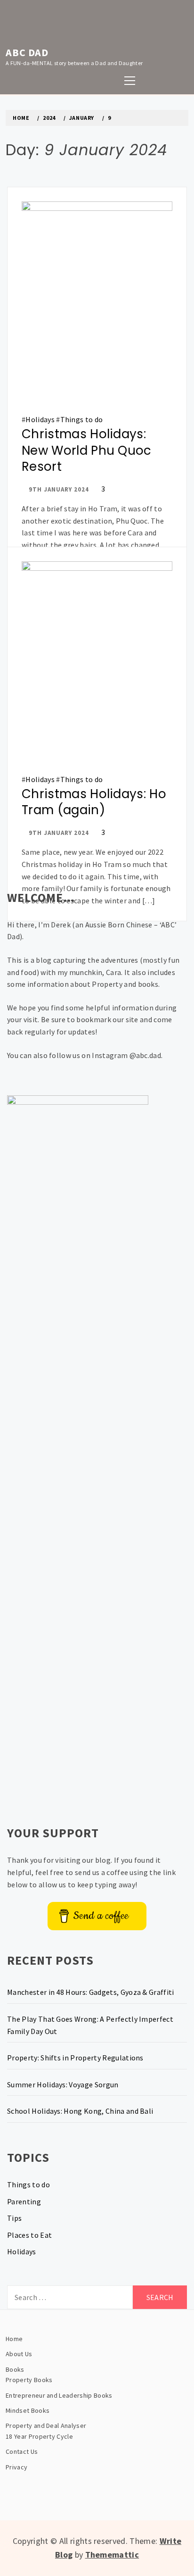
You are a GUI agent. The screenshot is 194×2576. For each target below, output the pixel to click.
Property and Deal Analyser (46, 2426)
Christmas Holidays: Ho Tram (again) (94, 802)
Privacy (16, 2467)
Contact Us (22, 2451)
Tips (14, 2218)
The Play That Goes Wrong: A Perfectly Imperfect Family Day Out (90, 2025)
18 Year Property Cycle (39, 2436)
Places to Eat (29, 2235)
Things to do (82, 419)
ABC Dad (27, 52)
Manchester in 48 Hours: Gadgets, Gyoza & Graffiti (91, 1992)
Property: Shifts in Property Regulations (75, 2058)
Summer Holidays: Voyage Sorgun (63, 2084)
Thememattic (112, 2555)
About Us (19, 2354)
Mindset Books (28, 2410)
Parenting (24, 2201)
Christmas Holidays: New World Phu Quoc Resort (87, 450)
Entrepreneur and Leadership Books (59, 2395)
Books (15, 2369)
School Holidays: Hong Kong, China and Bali (80, 2111)
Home (14, 2339)
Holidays (40, 419)
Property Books (29, 2380)
